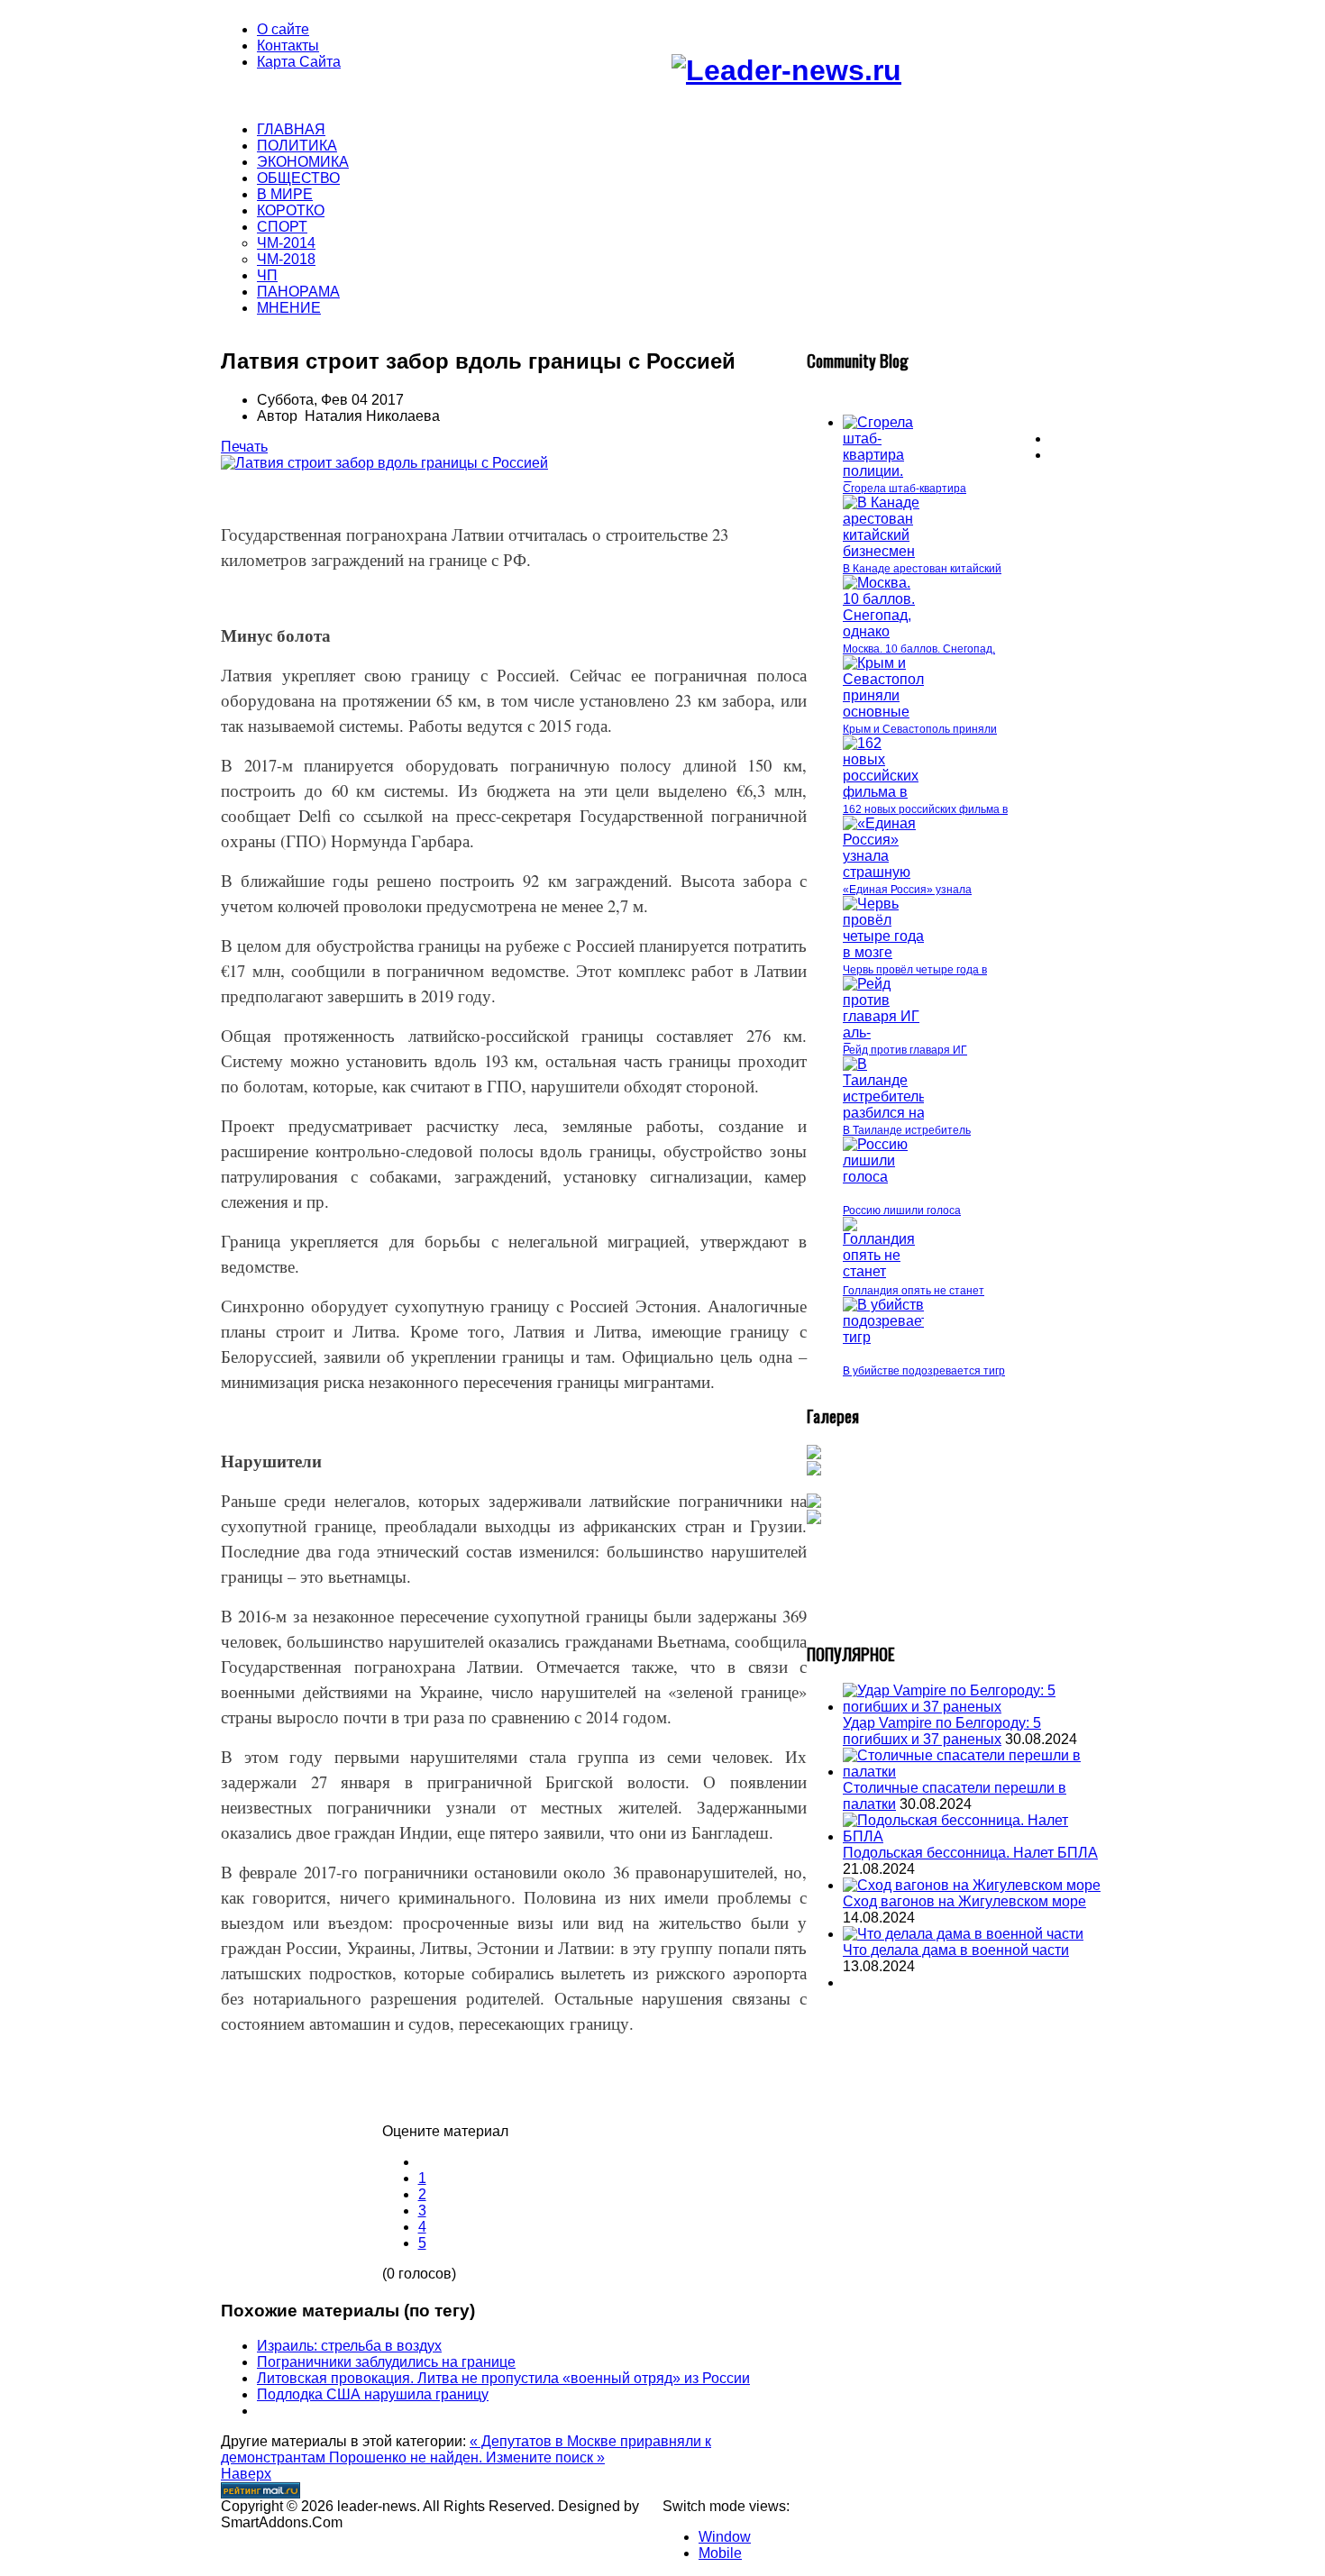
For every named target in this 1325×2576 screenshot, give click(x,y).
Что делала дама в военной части (956, 1950)
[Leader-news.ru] (786, 70)
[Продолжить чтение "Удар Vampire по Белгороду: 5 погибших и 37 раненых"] (973, 1707)
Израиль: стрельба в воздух (349, 2346)
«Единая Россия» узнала (907, 890)
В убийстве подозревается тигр (924, 1371)
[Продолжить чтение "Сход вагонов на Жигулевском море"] (972, 1885)
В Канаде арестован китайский (922, 569)
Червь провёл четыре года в (915, 970)
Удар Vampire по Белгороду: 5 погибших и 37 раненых (942, 1731)
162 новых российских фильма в (925, 809)
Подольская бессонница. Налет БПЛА (970, 1853)
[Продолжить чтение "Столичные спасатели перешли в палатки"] (973, 1772)
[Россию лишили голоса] (883, 1177)
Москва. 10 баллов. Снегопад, (919, 649)
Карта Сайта (299, 62)
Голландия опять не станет (914, 1291)
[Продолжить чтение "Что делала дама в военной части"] (963, 1934)
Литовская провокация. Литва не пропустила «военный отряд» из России (503, 2378)
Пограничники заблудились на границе (386, 2362)
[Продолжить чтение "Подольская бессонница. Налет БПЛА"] (973, 1836)
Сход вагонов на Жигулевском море (964, 1901)
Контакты (288, 46)
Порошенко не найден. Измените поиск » (467, 2457)
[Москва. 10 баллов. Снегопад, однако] (883, 631)
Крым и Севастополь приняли (920, 729)
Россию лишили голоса (902, 1210)
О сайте (283, 29)
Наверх (246, 2474)
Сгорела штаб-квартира (905, 489)
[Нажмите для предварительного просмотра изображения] (384, 463)
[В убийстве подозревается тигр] (893, 1337)
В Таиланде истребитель (907, 1130)
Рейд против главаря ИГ (905, 1050)
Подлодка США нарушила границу (373, 2394)
